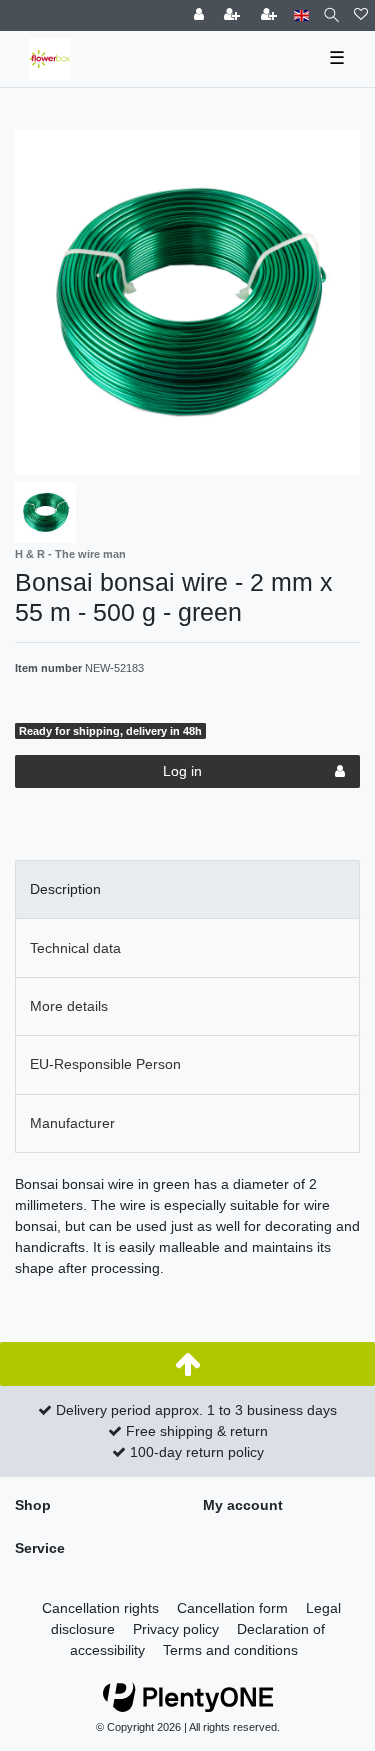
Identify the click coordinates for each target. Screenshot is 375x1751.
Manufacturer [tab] (72, 1123)
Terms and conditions (230, 1650)
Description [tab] (65, 889)
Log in (182, 771)
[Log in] (201, 15)
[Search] (331, 15)
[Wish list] (361, 15)
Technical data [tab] (75, 948)
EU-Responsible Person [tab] (105, 1064)
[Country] (301, 15)
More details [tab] (69, 1006)
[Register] (234, 15)
